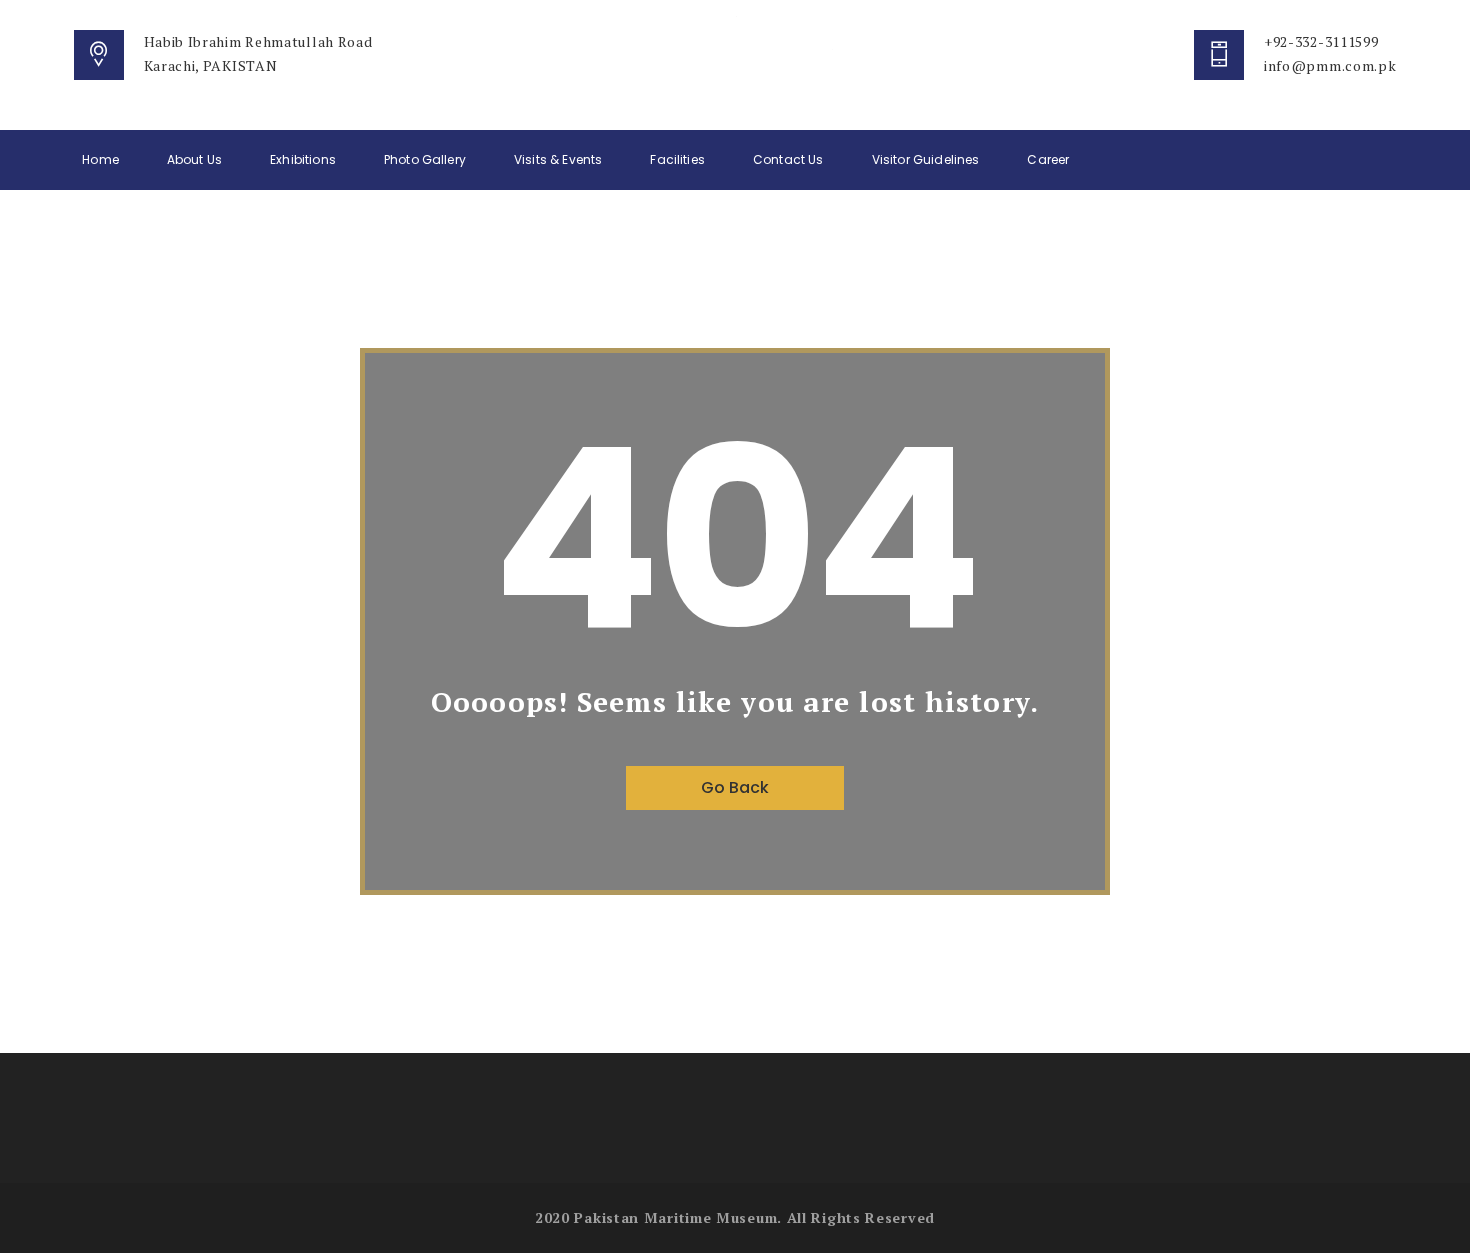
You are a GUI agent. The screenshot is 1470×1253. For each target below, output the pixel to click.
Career (1048, 159)
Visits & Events (558, 159)
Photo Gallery (425, 159)
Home (100, 159)
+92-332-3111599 (1321, 41)
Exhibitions (303, 159)
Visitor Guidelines (926, 159)
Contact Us (788, 159)
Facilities (677, 159)
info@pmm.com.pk (1330, 65)
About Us (194, 159)
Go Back (735, 787)
